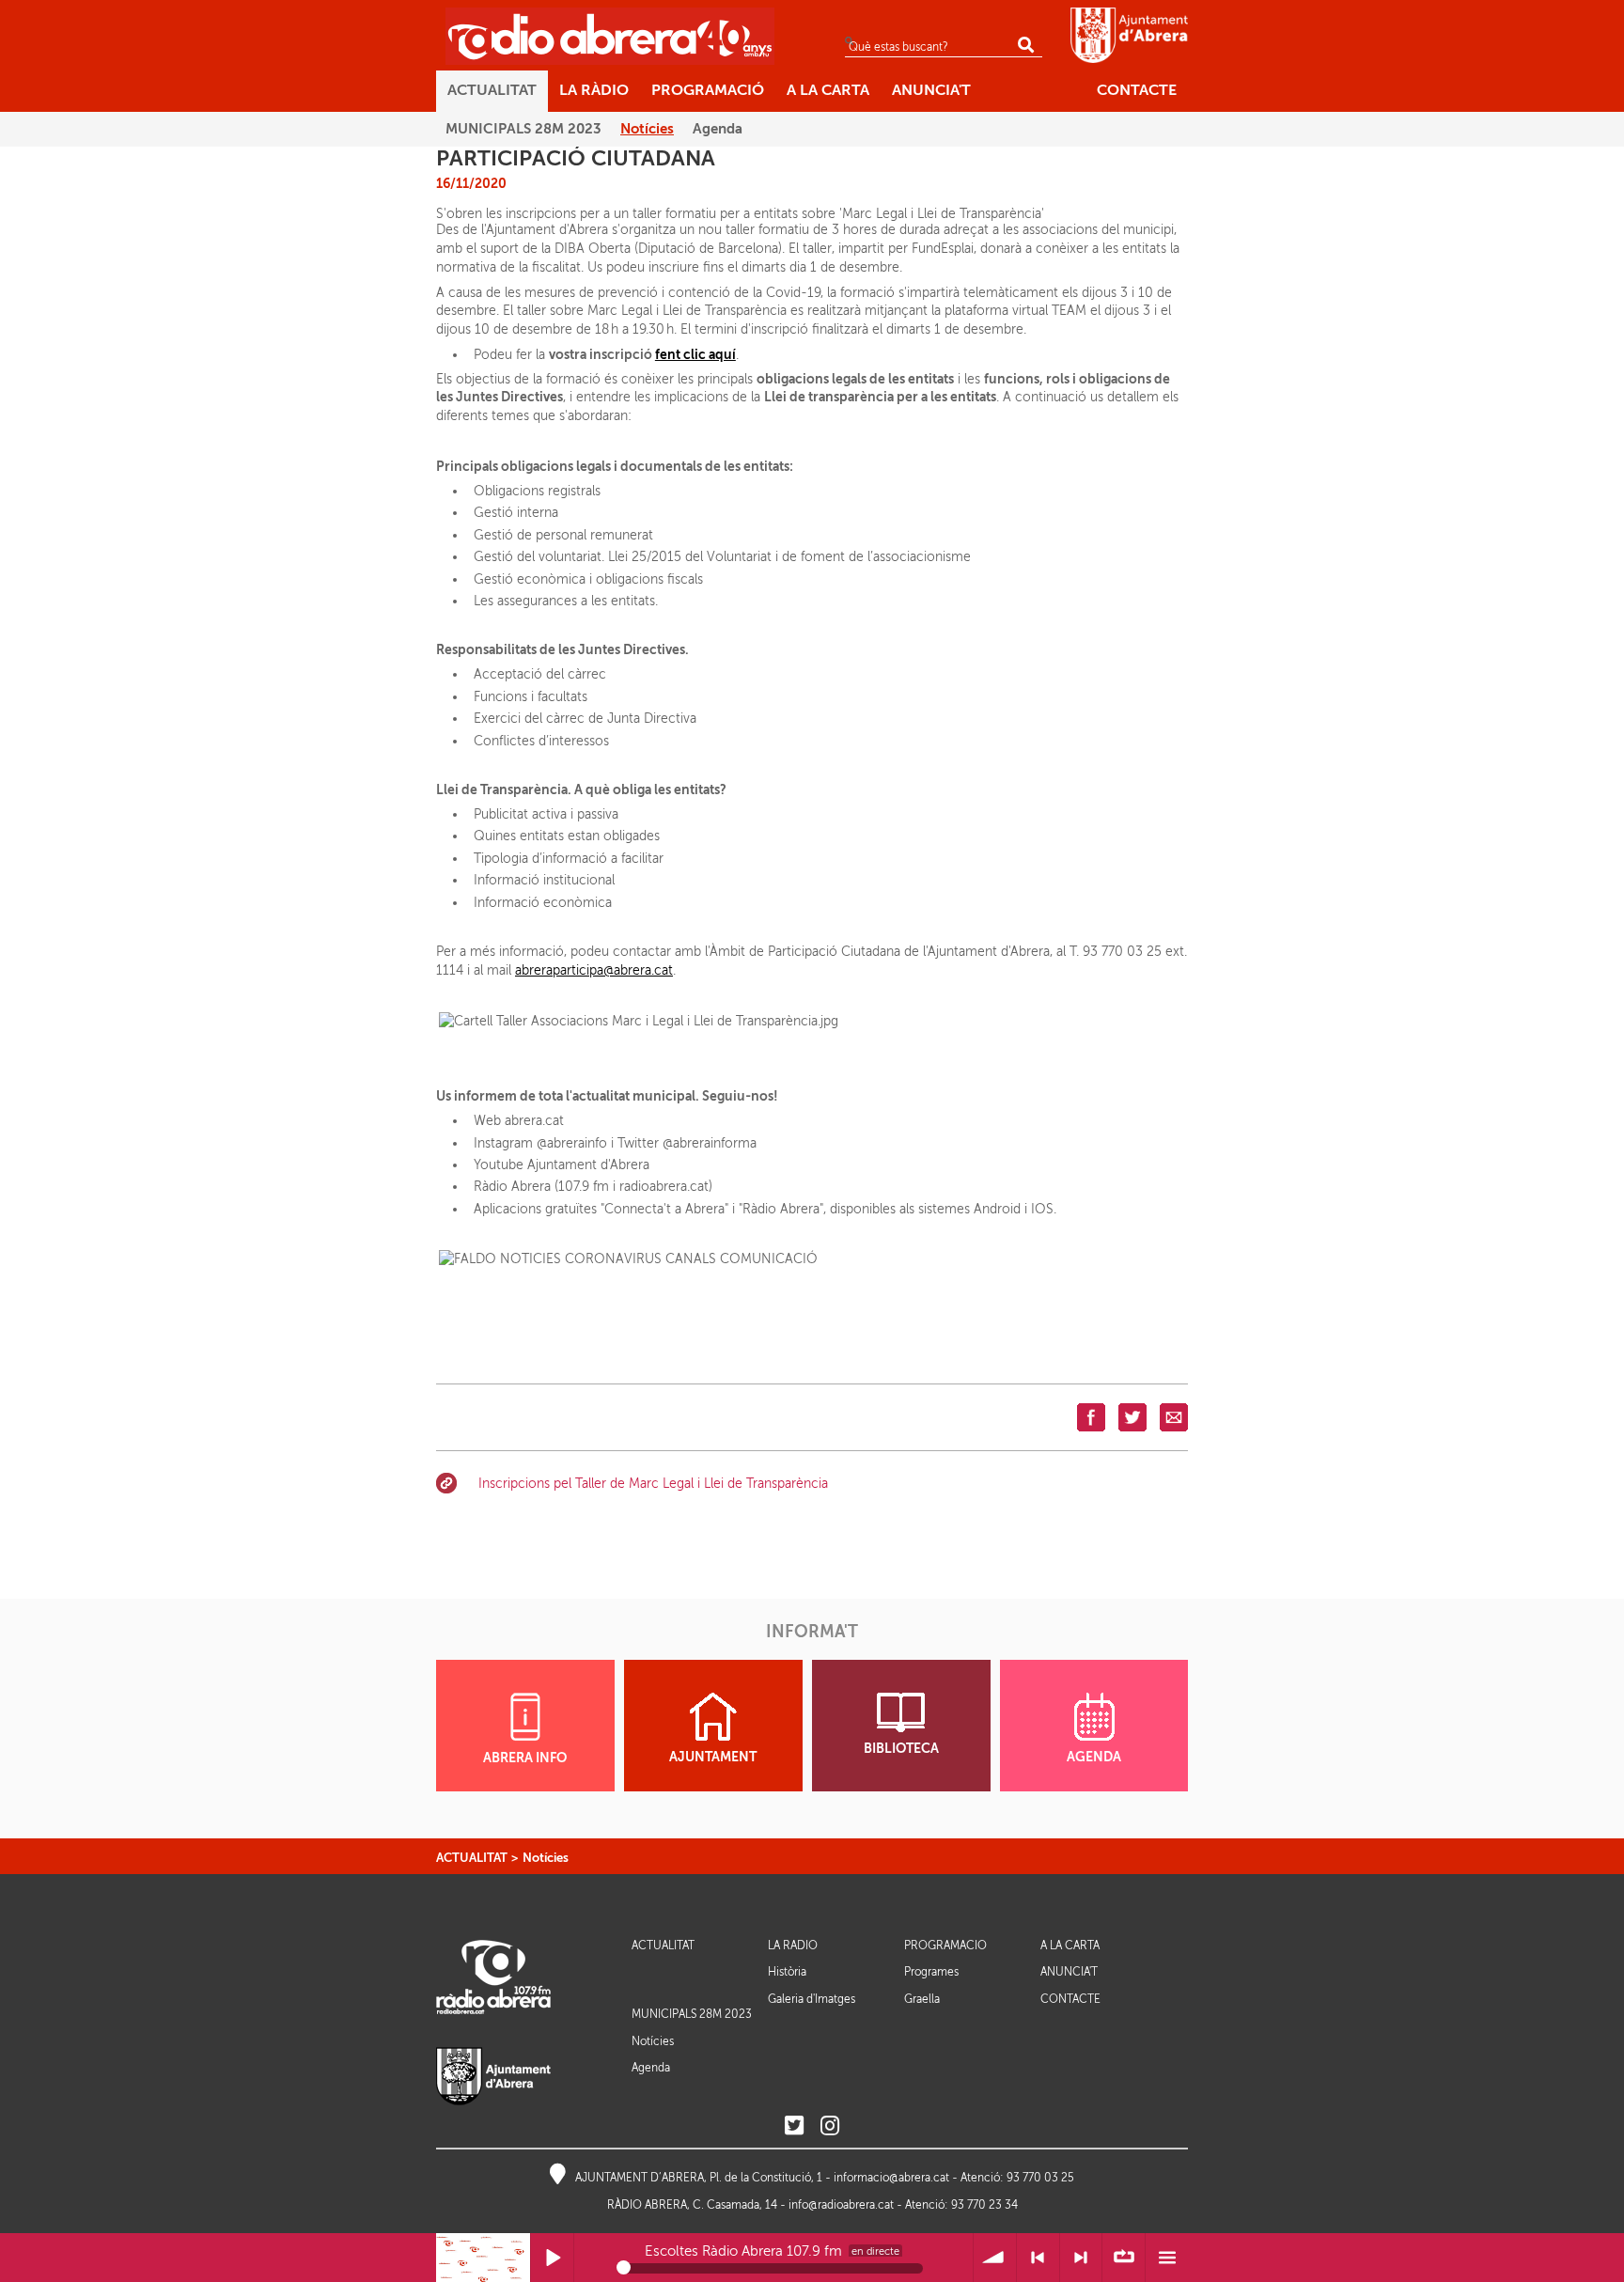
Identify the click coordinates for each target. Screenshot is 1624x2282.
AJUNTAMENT (713, 1757)
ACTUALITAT (472, 1858)
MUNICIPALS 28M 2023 (692, 2014)
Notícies (546, 1858)
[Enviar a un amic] (1174, 1416)
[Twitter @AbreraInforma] (794, 2126)
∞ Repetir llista (1124, 2258)
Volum (995, 2258)
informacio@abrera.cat (891, 2178)
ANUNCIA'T (1069, 1972)
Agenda (651, 2068)
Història (787, 1972)
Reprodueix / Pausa (552, 2258)
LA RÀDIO (793, 1946)
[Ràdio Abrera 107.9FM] (610, 36)
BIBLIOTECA (901, 1749)
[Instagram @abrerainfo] (830, 2126)
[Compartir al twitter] (1132, 1416)
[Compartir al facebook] (1091, 1416)
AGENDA (1094, 1757)
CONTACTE (1070, 2000)
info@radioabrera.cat (841, 2205)
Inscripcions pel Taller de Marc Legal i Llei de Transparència (653, 1484)
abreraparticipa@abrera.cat (594, 970)
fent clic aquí (695, 354)
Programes (931, 1972)
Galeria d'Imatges (812, 1999)
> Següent (1081, 2258)
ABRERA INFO (525, 1758)
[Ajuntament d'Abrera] (1129, 35)
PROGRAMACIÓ (945, 1946)
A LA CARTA (1070, 1946)
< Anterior (1038, 2258)
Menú (1167, 2258)
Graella (922, 1999)
